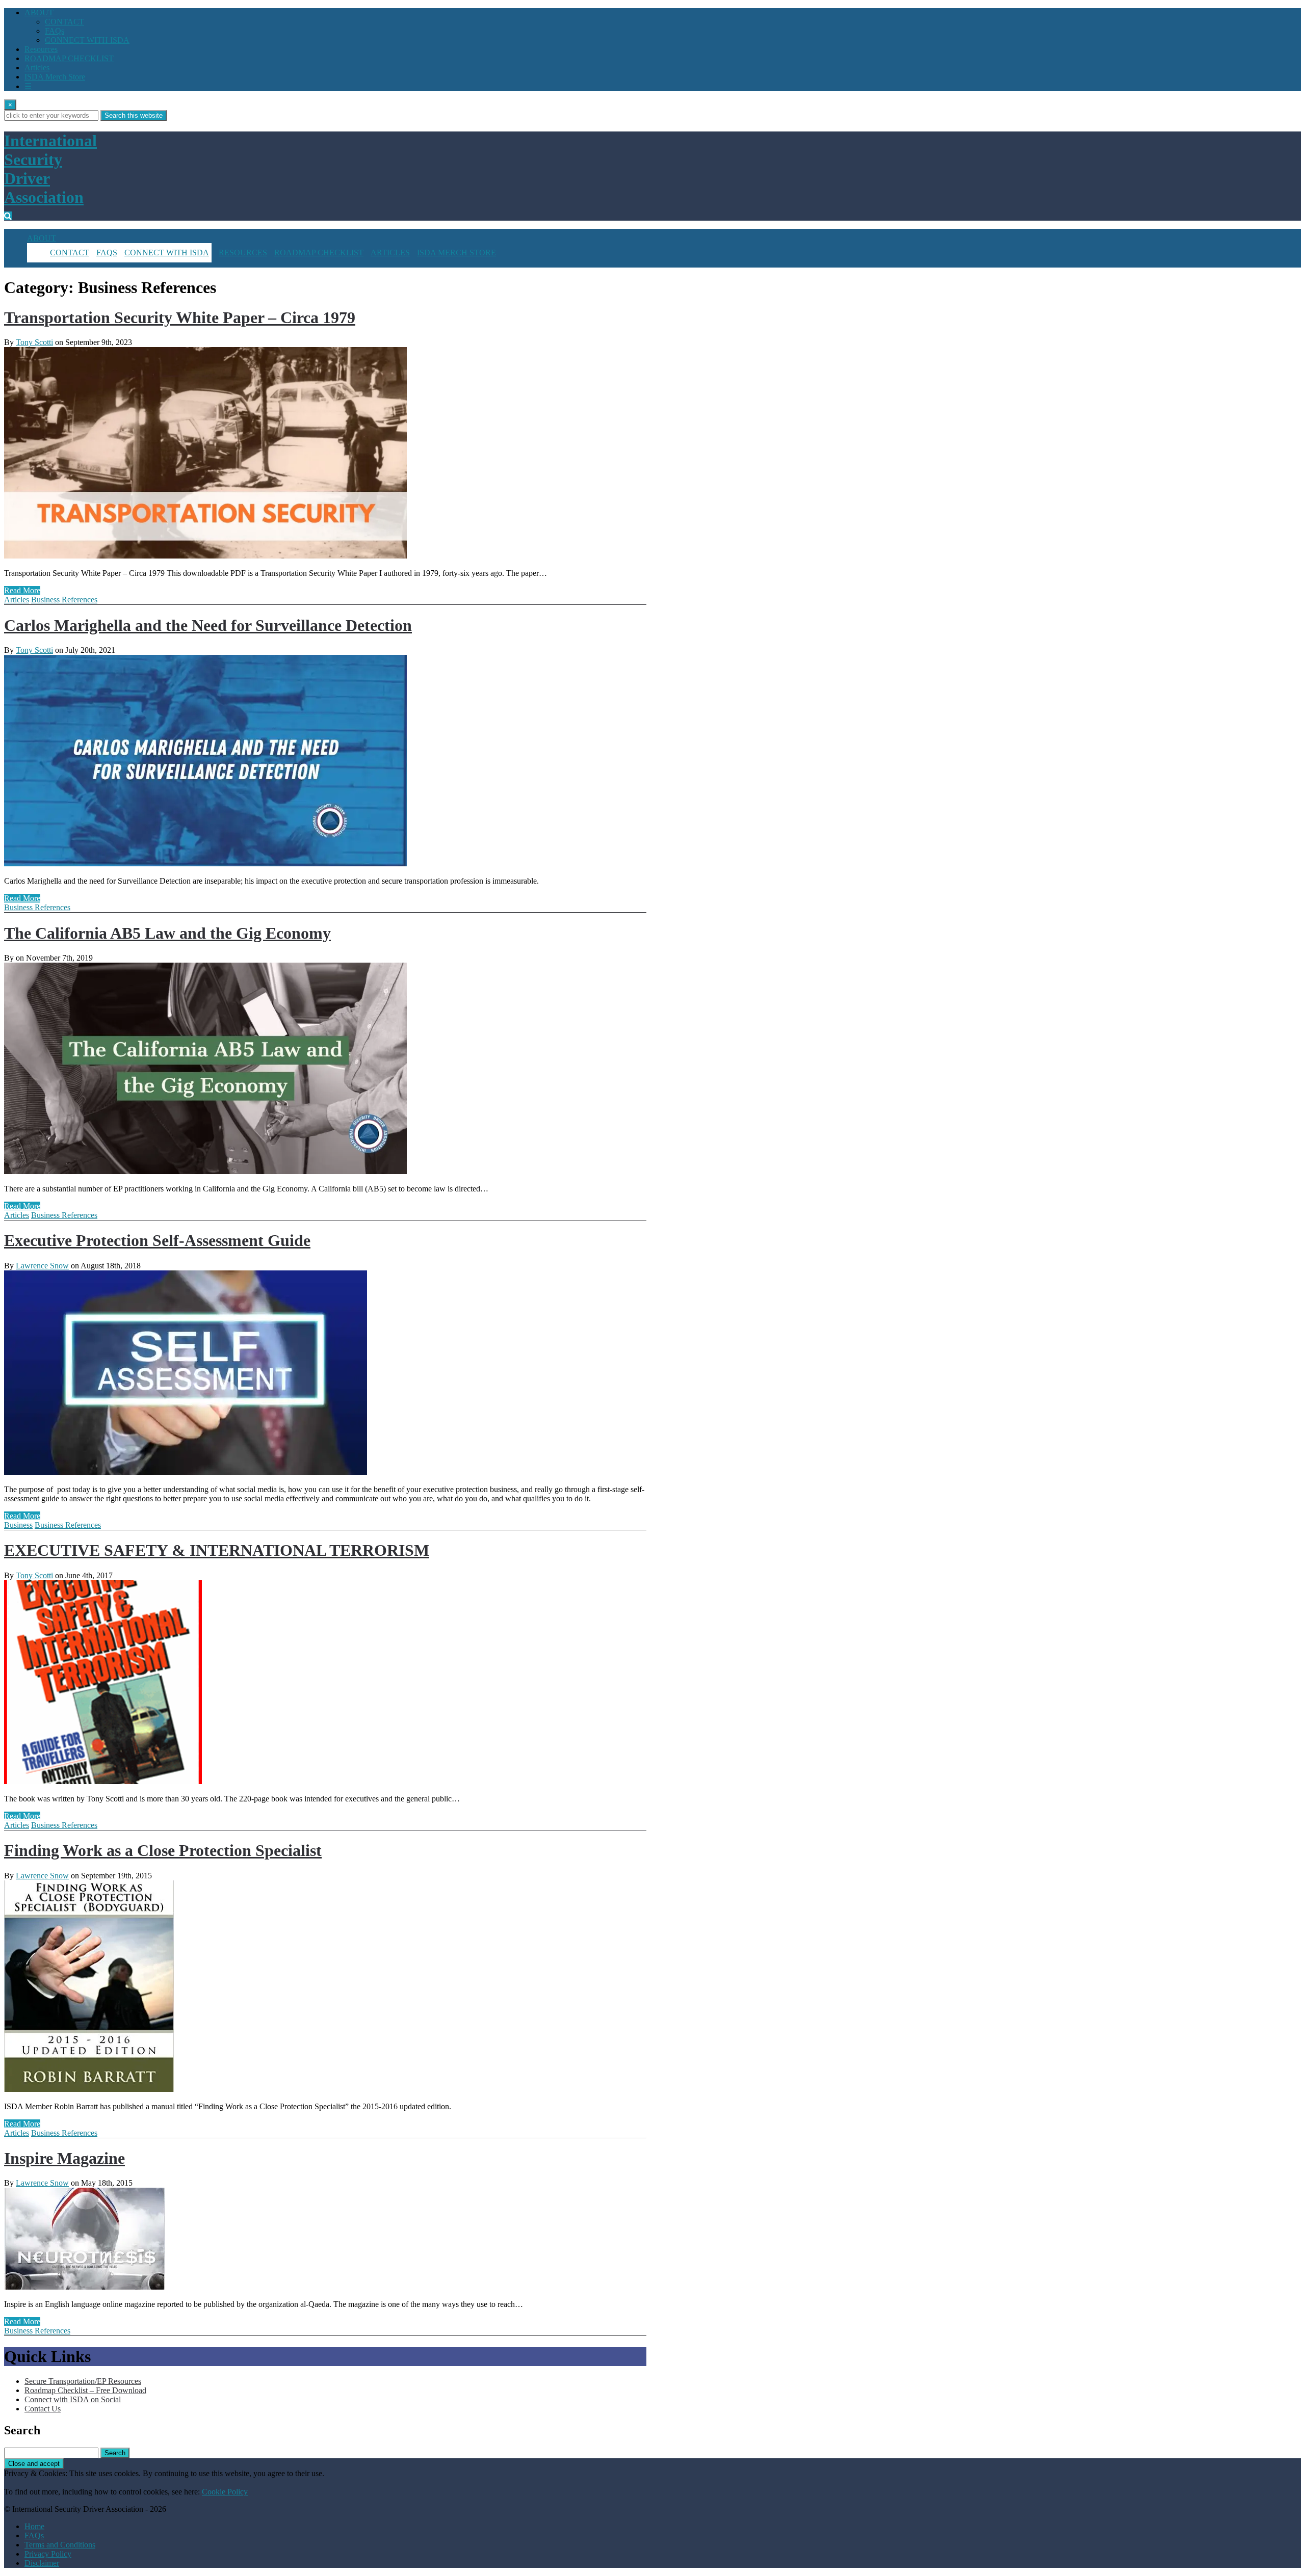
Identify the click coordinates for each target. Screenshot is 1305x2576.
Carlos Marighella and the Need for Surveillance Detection (208, 625)
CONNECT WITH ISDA (87, 40)
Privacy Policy (48, 2554)
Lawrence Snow (42, 1266)
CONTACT (64, 22)
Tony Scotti (34, 342)
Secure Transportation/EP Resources (83, 2381)
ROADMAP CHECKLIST (69, 58)
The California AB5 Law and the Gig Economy (167, 933)
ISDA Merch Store (55, 77)
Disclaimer (42, 2563)
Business (18, 1525)
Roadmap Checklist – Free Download (85, 2390)
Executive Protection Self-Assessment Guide (157, 1240)
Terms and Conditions (60, 2545)
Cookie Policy (225, 2492)
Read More (22, 590)
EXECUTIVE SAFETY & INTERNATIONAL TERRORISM (217, 1550)
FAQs (55, 31)
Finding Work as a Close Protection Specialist (163, 1850)
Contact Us (43, 2409)
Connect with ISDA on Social (73, 2399)
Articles (37, 68)
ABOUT (39, 12)
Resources (41, 49)
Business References (64, 600)
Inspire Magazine (64, 2158)
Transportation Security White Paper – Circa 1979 (180, 317)
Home (34, 2526)
